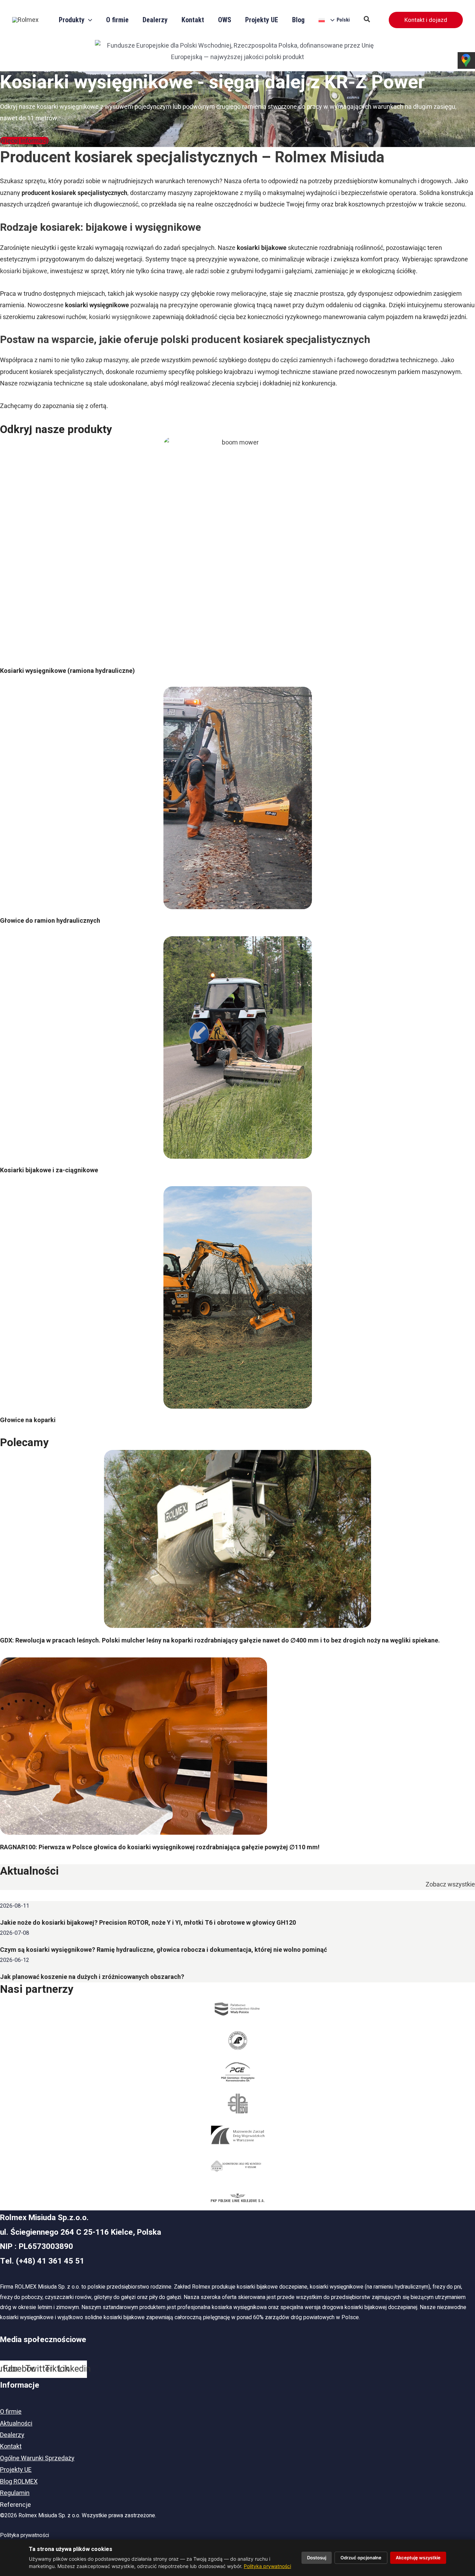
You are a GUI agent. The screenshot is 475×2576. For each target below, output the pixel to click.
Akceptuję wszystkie (418, 2558)
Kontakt (193, 20)
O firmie (117, 20)
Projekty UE (262, 20)
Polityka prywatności (25, 2535)
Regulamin (15, 2493)
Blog (298, 20)
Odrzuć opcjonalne (361, 2558)
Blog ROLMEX (19, 2482)
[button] (367, 20)
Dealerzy (155, 20)
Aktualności (16, 2424)
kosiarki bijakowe (24, 271)
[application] (88, 20)
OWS (225, 20)
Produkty (72, 20)
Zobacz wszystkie (450, 1884)
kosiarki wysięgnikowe (120, 317)
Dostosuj (317, 2558)
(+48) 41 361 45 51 (50, 2261)
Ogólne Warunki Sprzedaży (37, 2458)
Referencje (15, 2505)
